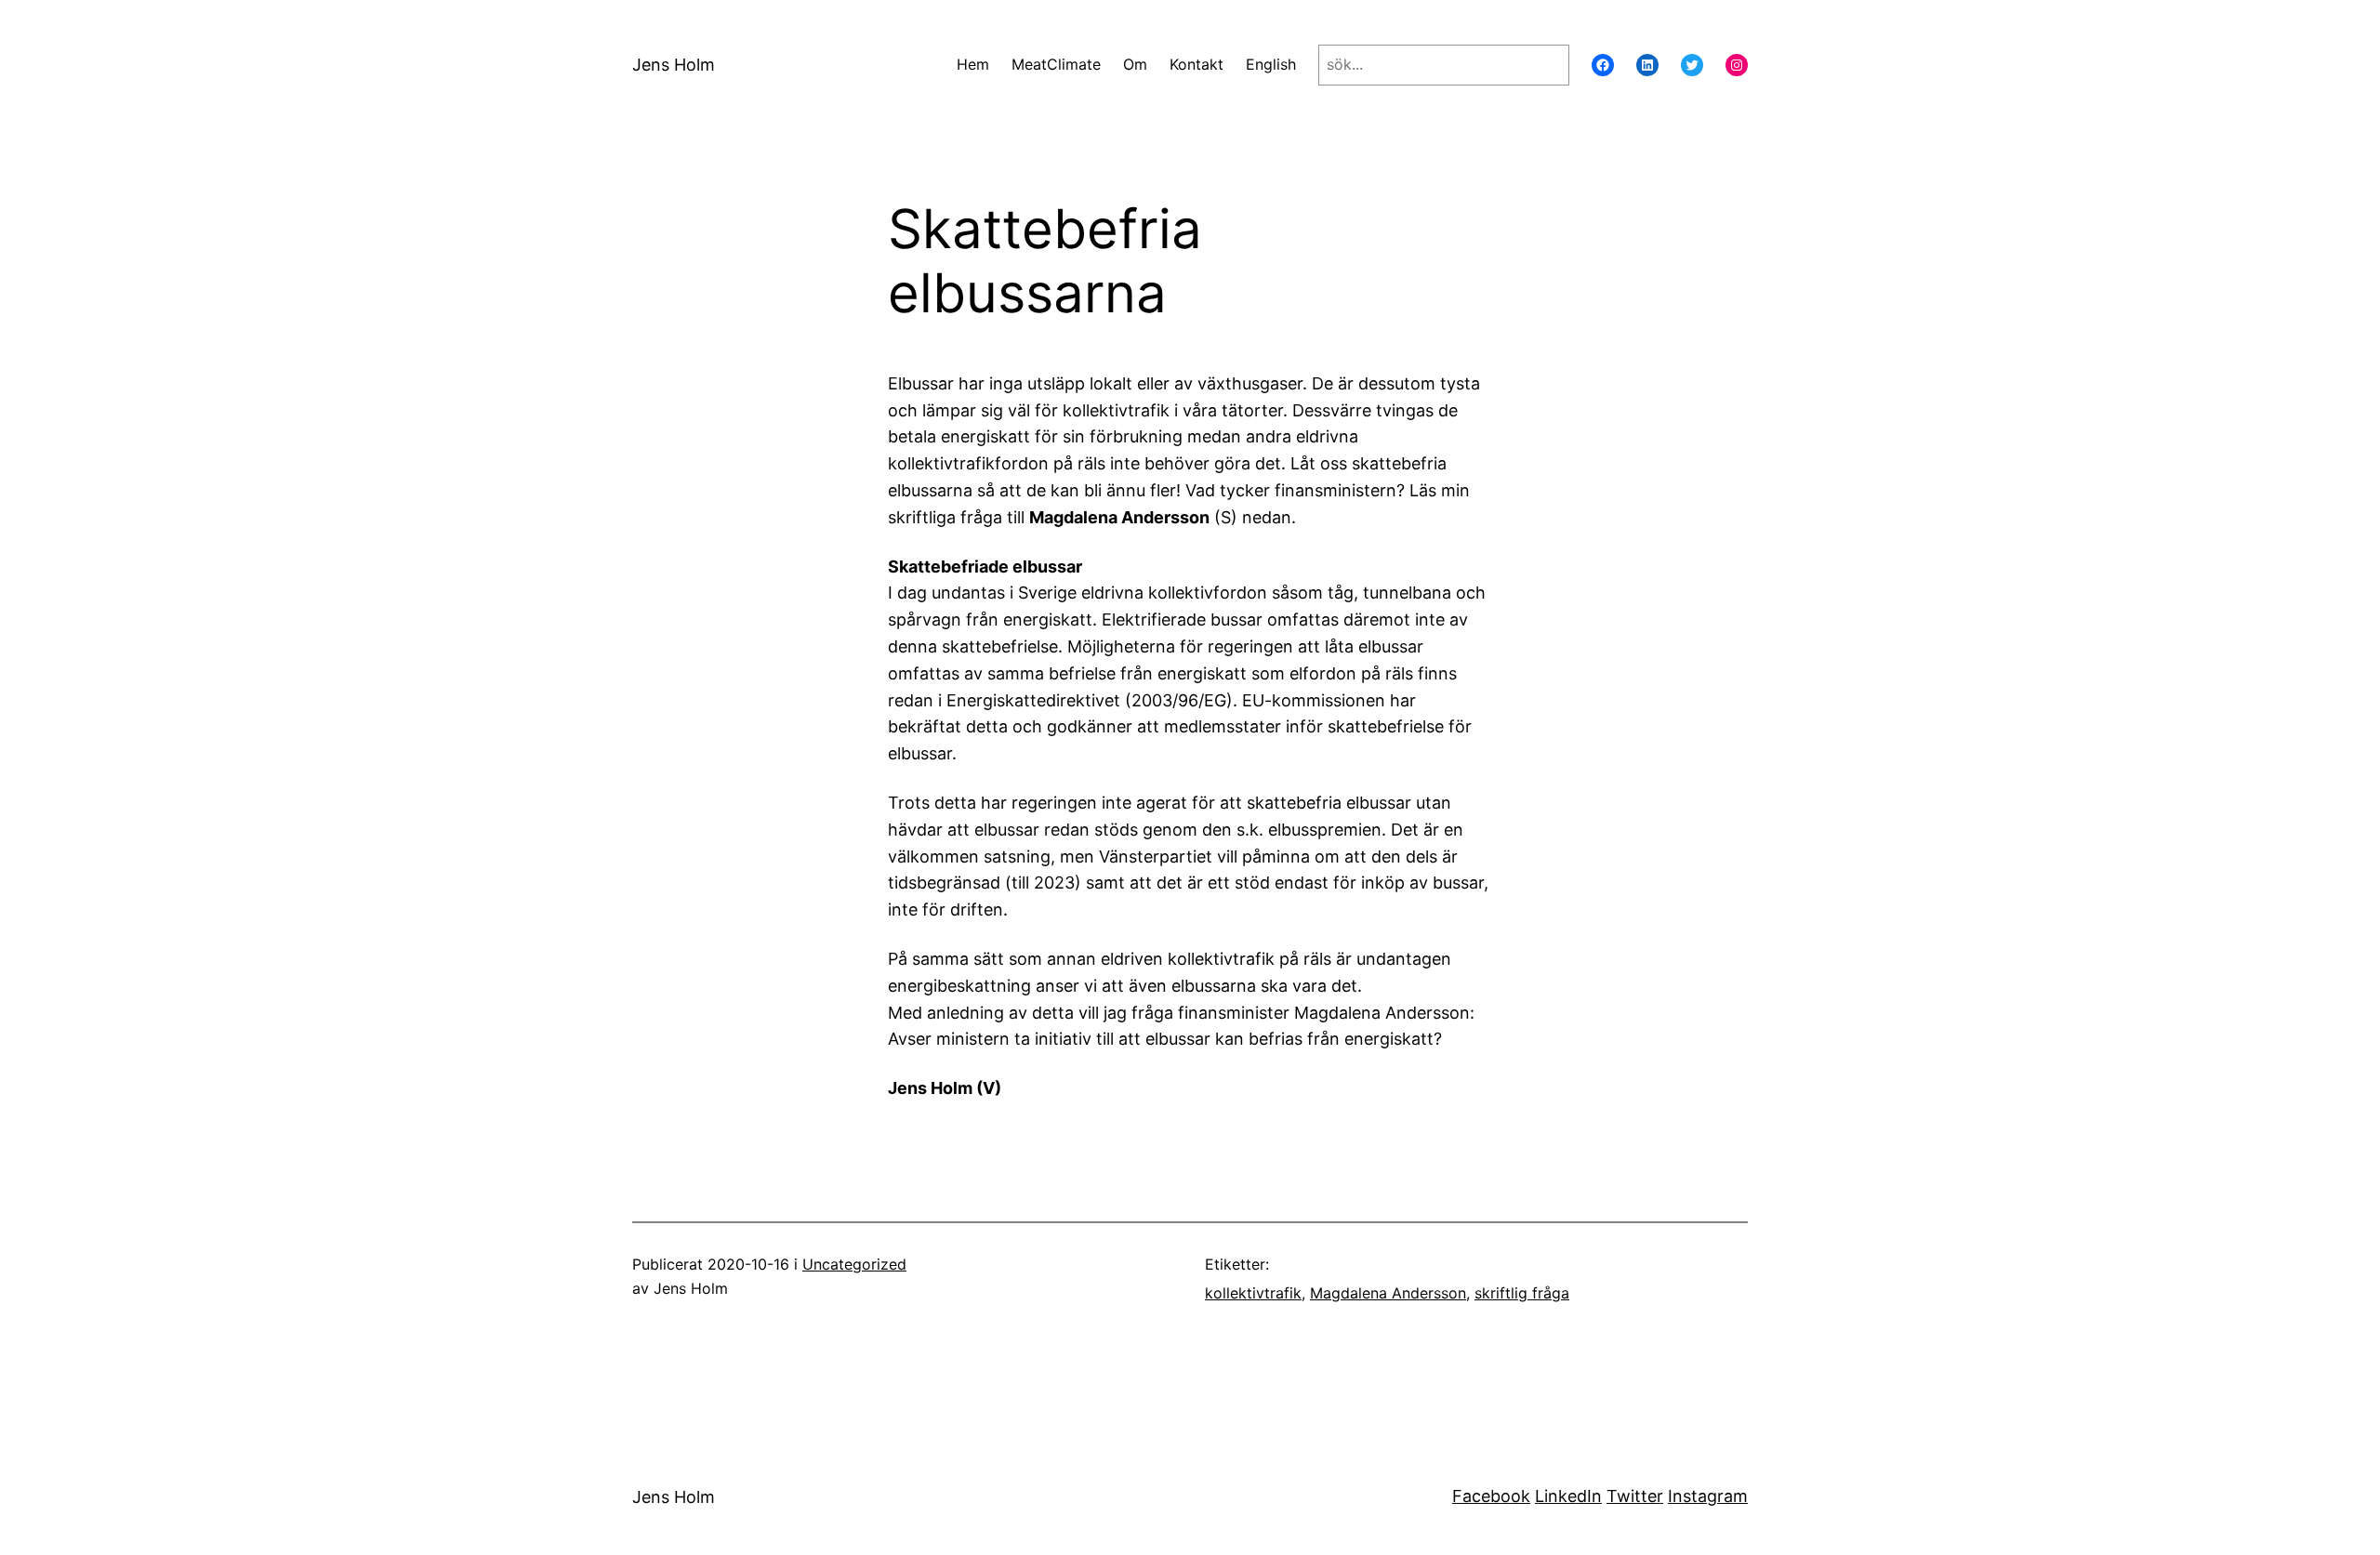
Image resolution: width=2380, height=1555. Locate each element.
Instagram (1708, 1496)
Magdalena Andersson (1388, 1293)
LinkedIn (1568, 1496)
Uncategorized (854, 1264)
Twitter (1635, 1496)
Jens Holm (674, 65)
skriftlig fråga (1522, 1293)
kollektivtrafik (1253, 1293)
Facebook (1491, 1496)
